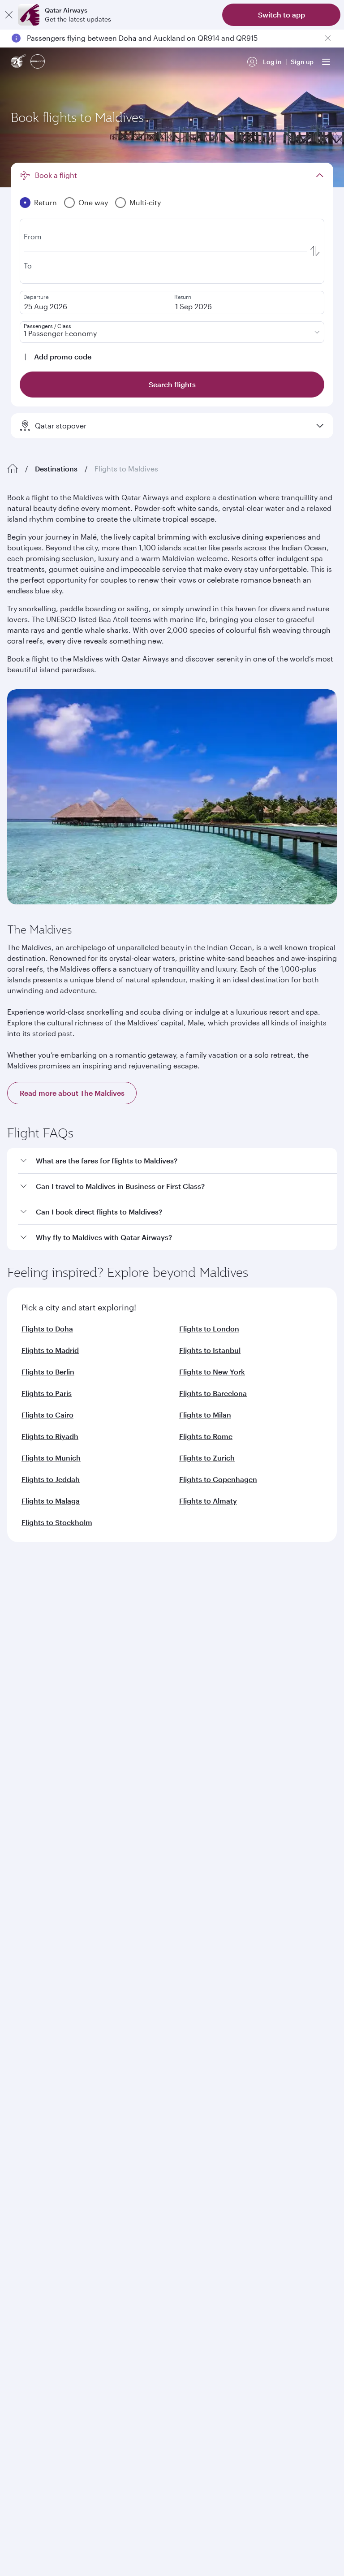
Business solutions (34, 1772)
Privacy (106, 2253)
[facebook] (21, 1979)
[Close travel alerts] (328, 38)
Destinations (56, 469)
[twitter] (42, 1979)
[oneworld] (38, 62)
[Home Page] (13, 469)
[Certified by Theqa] (47, 1896)
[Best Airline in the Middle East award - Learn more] (30, 2187)
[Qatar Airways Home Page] (19, 62)
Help (14, 1837)
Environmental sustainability (50, 1704)
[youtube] (84, 1979)
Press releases (29, 1646)
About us (20, 1618)
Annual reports (30, 1689)
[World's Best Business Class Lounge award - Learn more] (30, 2143)
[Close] (9, 15)
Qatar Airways (28, 1594)
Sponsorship (27, 1661)
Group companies (34, 1739)
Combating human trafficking (223, 2253)
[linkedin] (63, 1979)
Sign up (302, 62)
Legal (75, 2253)
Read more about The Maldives (72, 1093)
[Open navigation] (326, 62)
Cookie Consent (38, 2268)
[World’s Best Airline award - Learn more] (30, 2053)
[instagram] (105, 1979)
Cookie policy (35, 2253)
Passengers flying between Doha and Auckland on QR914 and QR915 (142, 38)
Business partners (33, 1804)
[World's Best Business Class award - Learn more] (30, 2098)
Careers (19, 1632)
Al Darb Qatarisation (38, 1675)
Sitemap (291, 2253)
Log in (272, 62)
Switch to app (282, 15)
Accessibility (148, 2253)
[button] (177, 1161)
